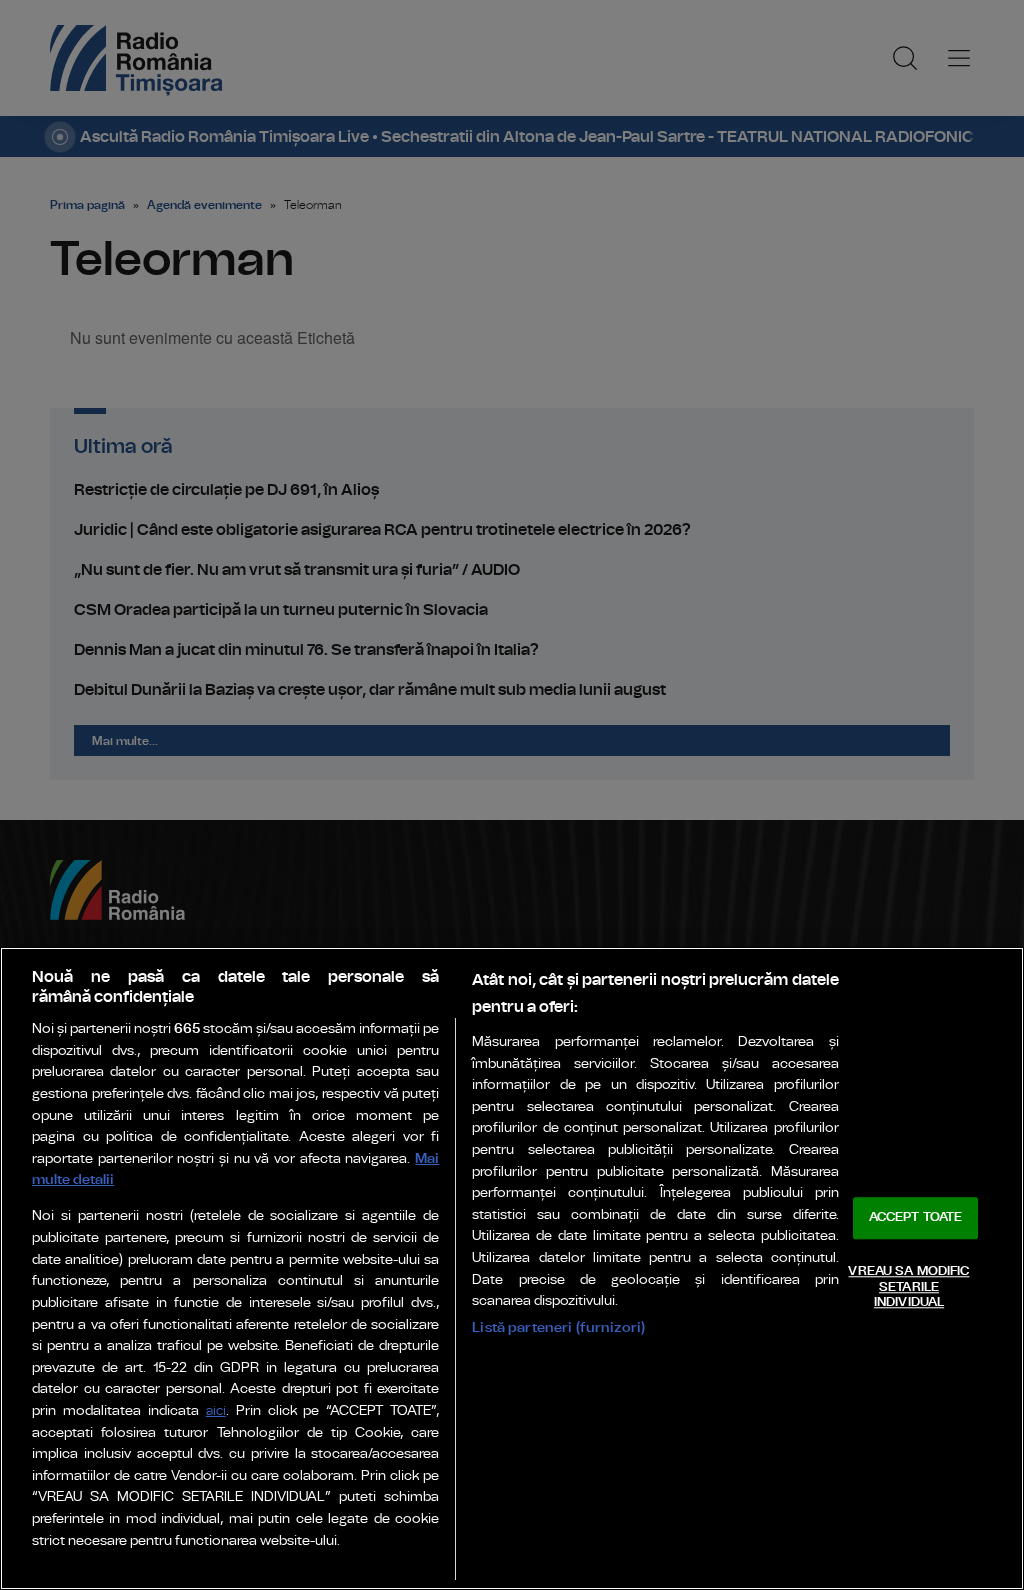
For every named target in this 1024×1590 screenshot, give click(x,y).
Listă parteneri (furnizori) (558, 1327)
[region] (512, 1268)
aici (216, 1411)
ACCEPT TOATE (916, 1218)
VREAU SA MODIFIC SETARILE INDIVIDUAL (908, 1287)
